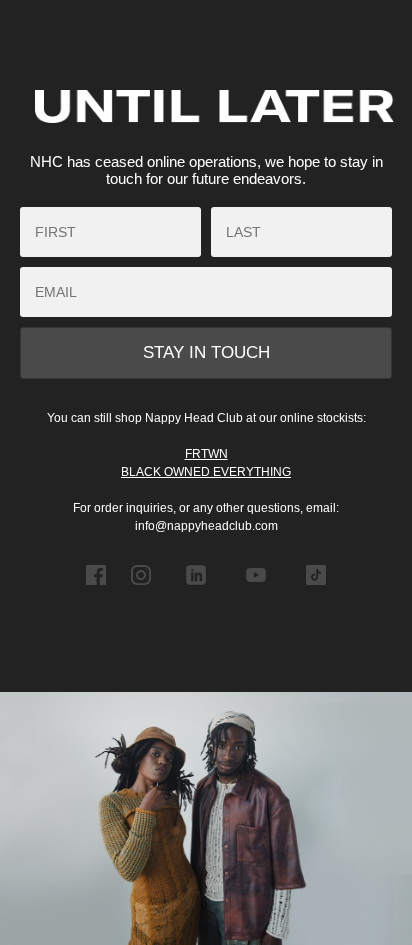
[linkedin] (196, 589)
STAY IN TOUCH (206, 352)
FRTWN (206, 454)
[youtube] (256, 589)
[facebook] (96, 589)
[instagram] (141, 589)
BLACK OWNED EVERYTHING (206, 472)
